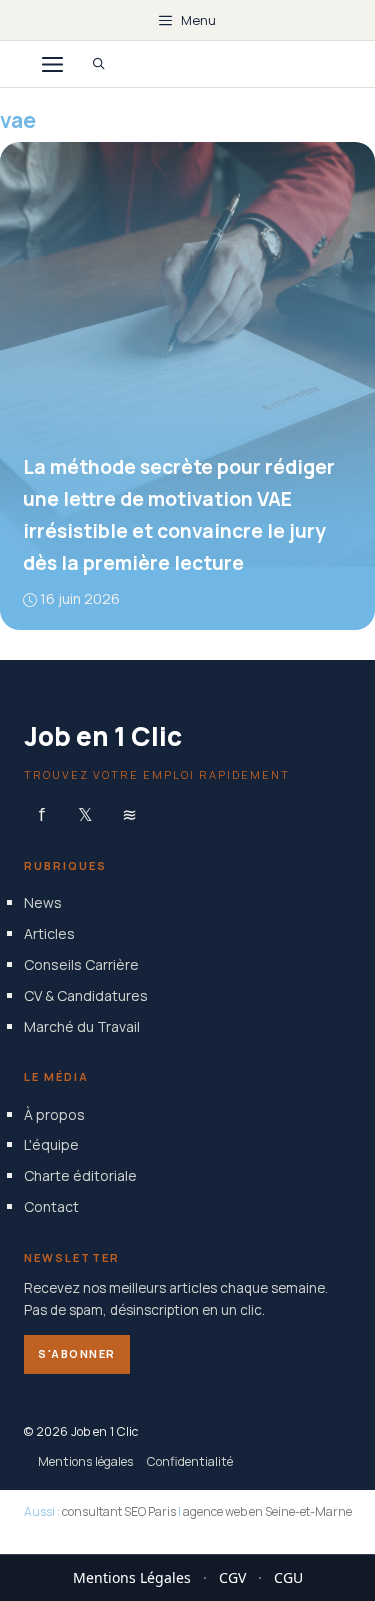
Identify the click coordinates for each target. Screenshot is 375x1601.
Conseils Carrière (81, 963)
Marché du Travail (82, 1025)
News (43, 902)
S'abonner (77, 1353)
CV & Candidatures (86, 994)
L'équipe (51, 1144)
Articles (49, 933)
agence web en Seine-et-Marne (267, 1511)
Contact (51, 1205)
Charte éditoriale (80, 1175)
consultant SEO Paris (119, 1511)
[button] (99, 64)
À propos (54, 1113)
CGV (232, 1577)
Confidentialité (190, 1460)
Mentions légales (85, 1460)
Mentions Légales (132, 1577)
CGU (288, 1577)
